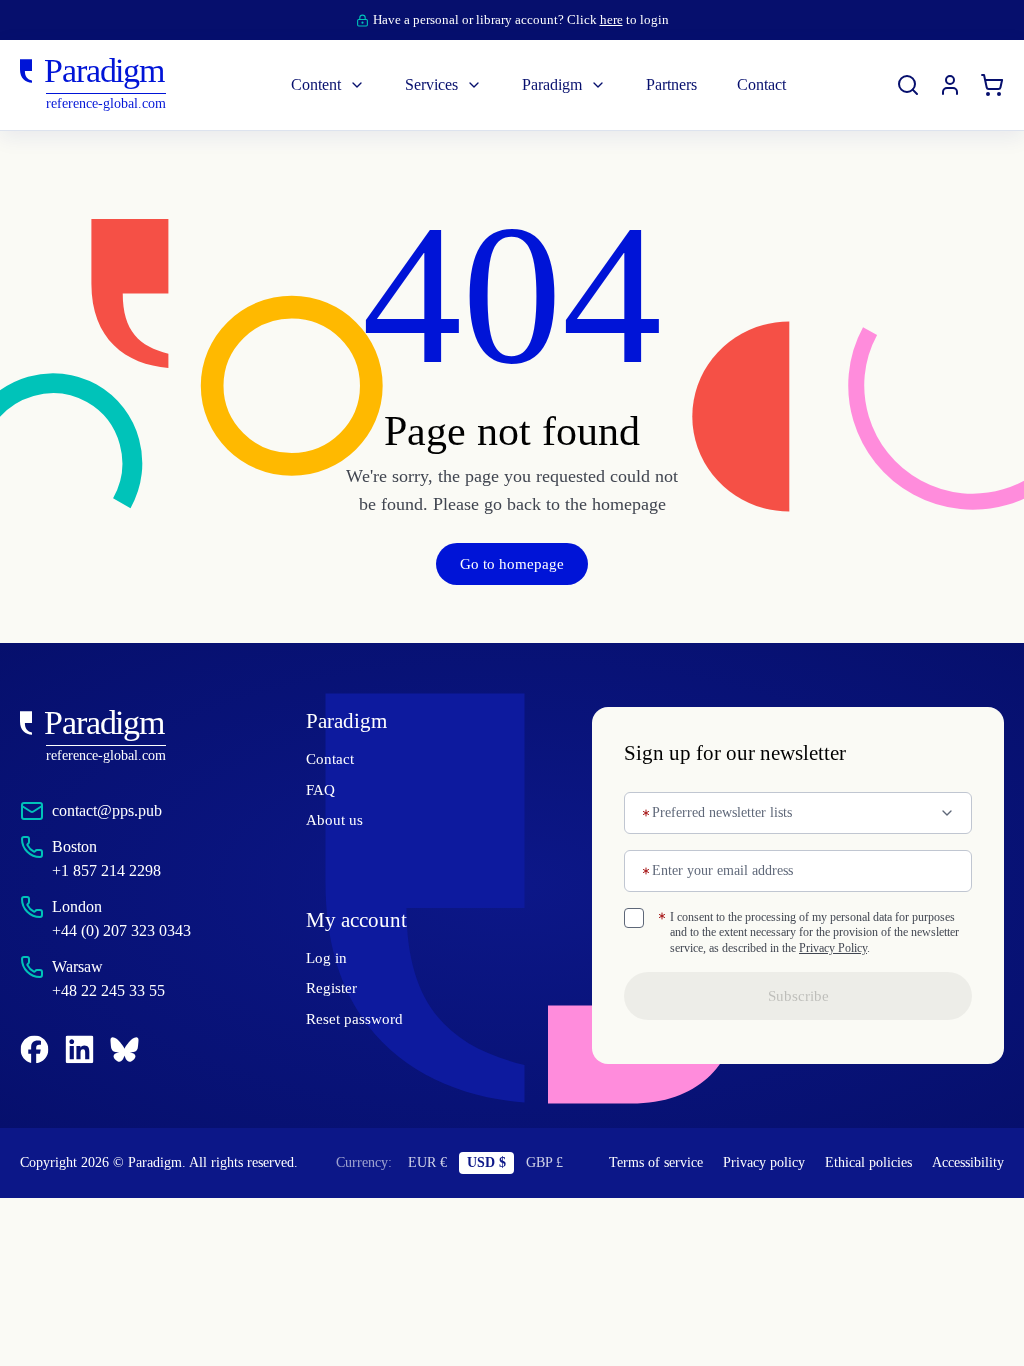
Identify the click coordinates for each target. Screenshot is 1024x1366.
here (621, 19)
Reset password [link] (360, 1020)
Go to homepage (512, 564)
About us (335, 820)
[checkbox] (634, 918)
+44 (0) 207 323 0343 (133, 930)
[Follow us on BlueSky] (124, 1049)
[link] (123, 737)
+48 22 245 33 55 (117, 990)
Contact (333, 759)
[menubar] (538, 85)
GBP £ (545, 1176)
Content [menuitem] (292, 84)
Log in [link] (325, 959)
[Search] (908, 85)
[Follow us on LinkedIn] (79, 1049)
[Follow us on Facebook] (34, 1049)
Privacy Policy (729, 963)
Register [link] (334, 990)
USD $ (487, 1176)
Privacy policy (731, 1176)
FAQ (320, 790)
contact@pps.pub (118, 810)
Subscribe (798, 1012)
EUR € (430, 1176)
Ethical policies (838, 1176)
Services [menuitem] (418, 84)
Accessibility (964, 1176)
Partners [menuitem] (683, 84)
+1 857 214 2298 (111, 870)
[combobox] (798, 813)
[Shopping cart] (992, 85)
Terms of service (617, 1176)
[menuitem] (950, 85)
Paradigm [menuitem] (550, 84)
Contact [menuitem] (785, 84)
